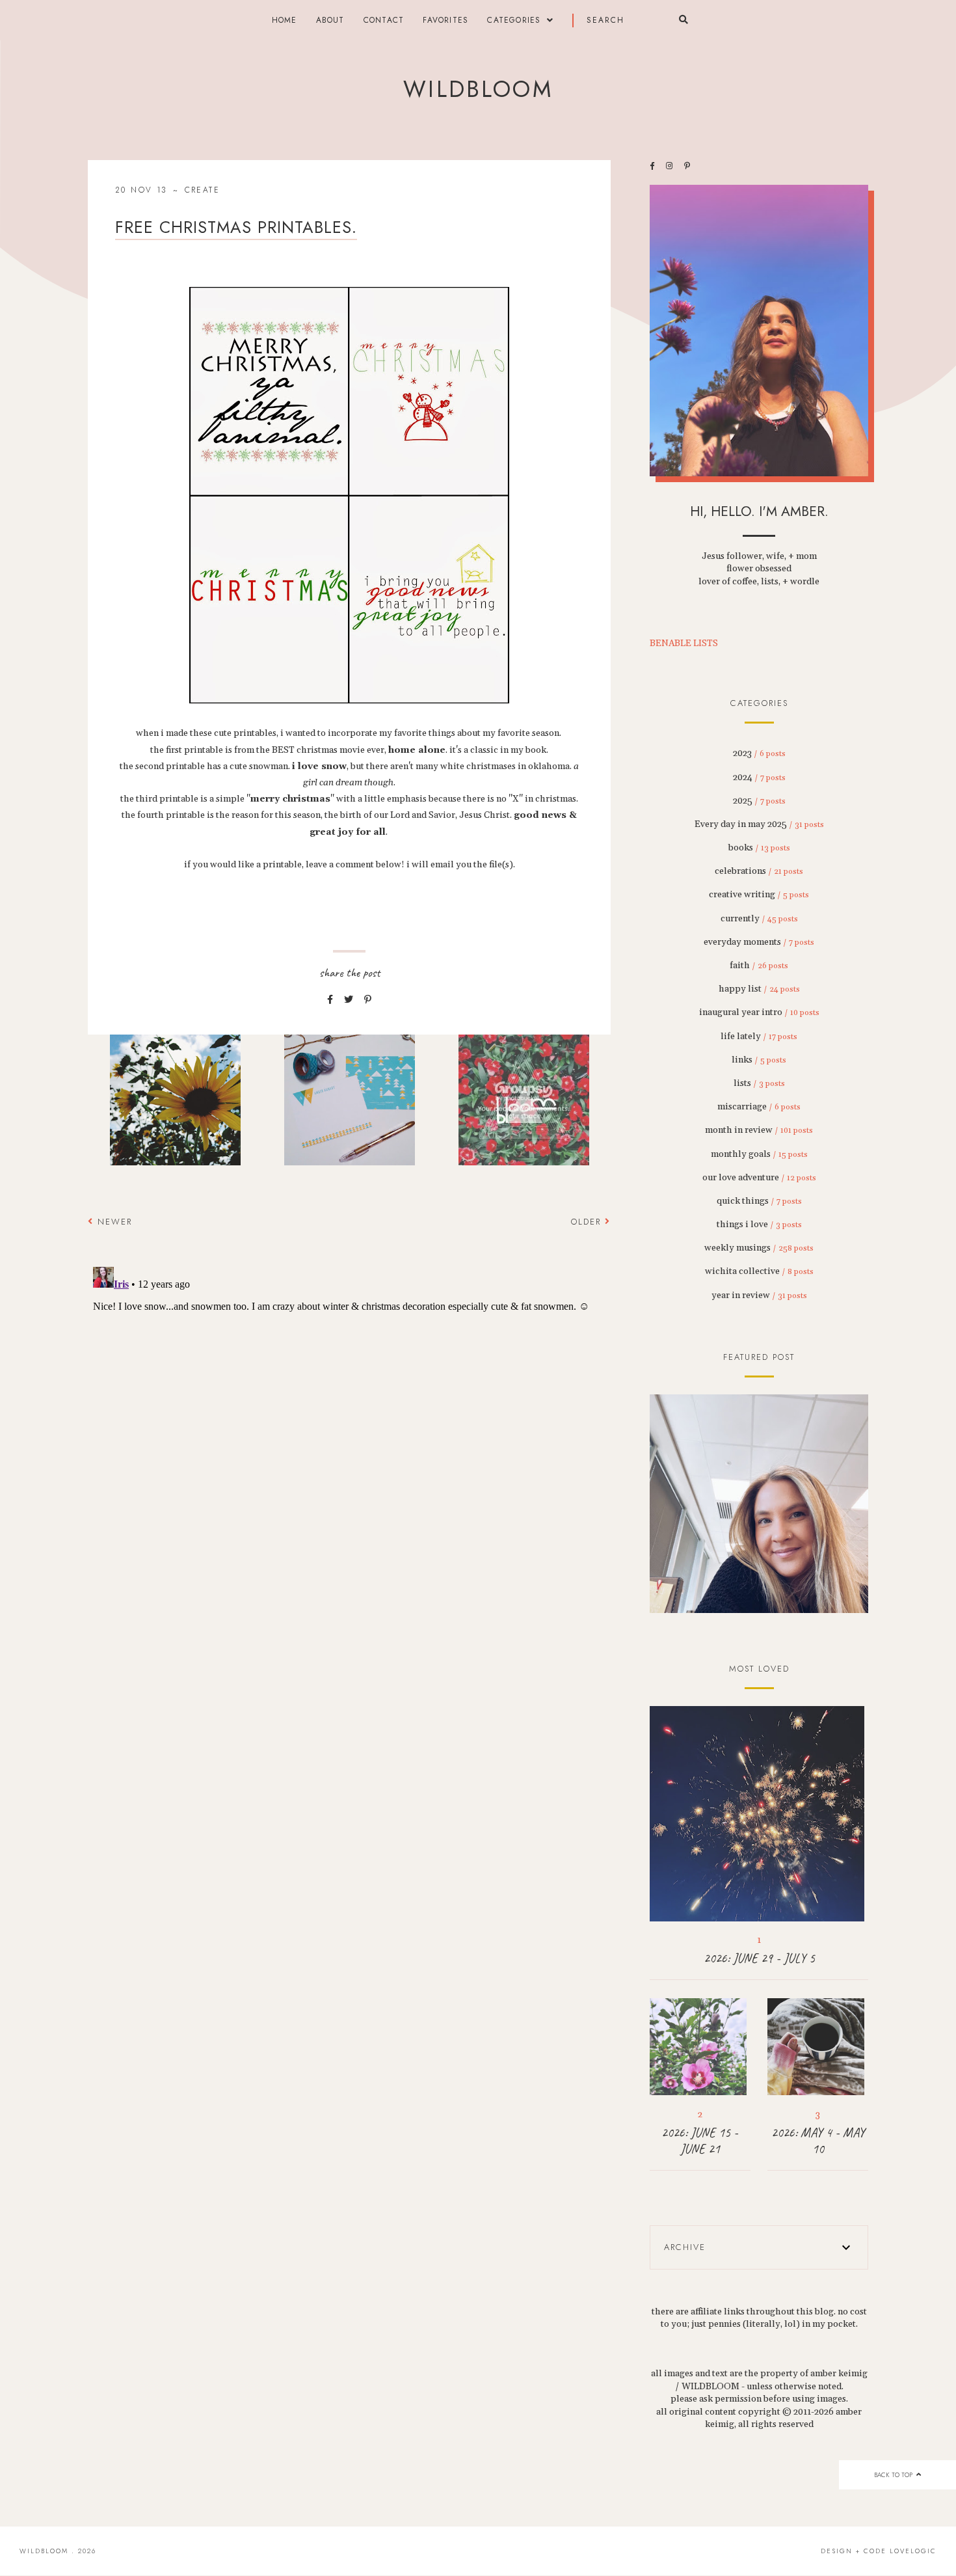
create (202, 190)
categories (514, 20)
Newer (113, 1222)
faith (759, 966)
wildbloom (478, 89)
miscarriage (759, 1107)
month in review (759, 1130)
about (330, 20)
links (759, 1060)
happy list (759, 989)
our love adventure (759, 1178)
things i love (759, 1225)
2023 (759, 753)
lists (759, 1083)
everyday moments (759, 942)
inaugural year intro (759, 1012)
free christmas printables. (236, 227)
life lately (759, 1037)
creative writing (759, 895)
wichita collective (759, 1271)
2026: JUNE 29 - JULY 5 (759, 1958)
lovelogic (913, 2551)
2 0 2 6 (759, 1504)
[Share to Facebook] (330, 1000)
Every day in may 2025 (759, 824)
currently (759, 919)
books (759, 848)
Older (588, 1222)
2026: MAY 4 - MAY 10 (818, 2141)
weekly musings (759, 1248)
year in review (759, 1295)
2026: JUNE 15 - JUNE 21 (700, 2141)
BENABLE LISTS (684, 644)
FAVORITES (445, 20)
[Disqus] (349, 1424)
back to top (894, 2475)
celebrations (759, 871)
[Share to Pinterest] (368, 1000)
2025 (759, 801)
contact (384, 20)
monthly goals (759, 1154)
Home (285, 20)
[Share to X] (349, 1000)
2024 (759, 778)
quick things (759, 1201)
